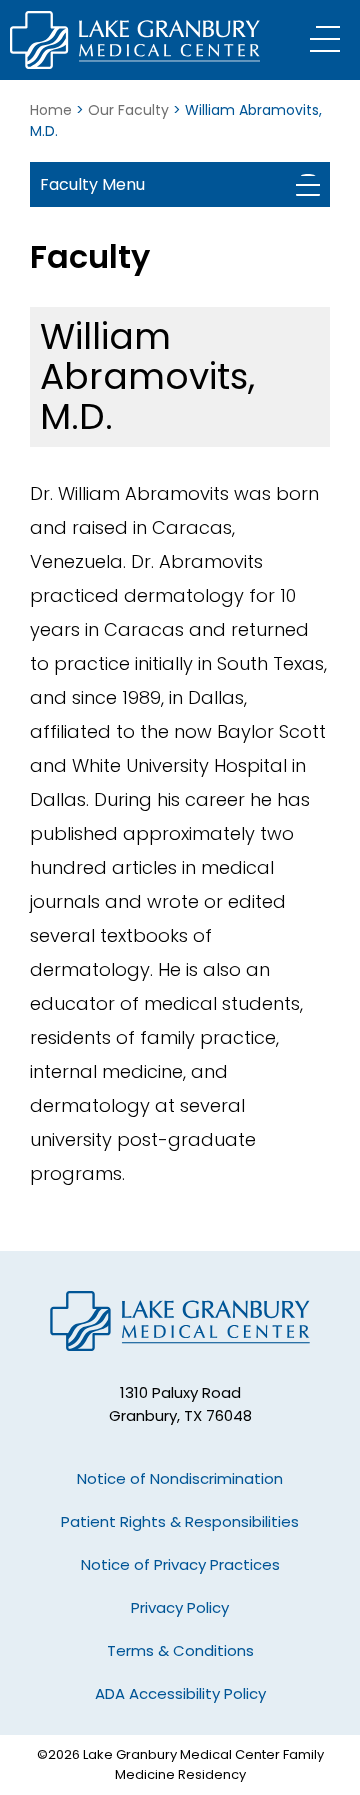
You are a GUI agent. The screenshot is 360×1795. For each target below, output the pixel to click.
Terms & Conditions (180, 1650)
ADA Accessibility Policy (180, 1693)
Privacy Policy (180, 1607)
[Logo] (135, 40)
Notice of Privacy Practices (180, 1564)
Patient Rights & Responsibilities (180, 1521)
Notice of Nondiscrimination (180, 1478)
